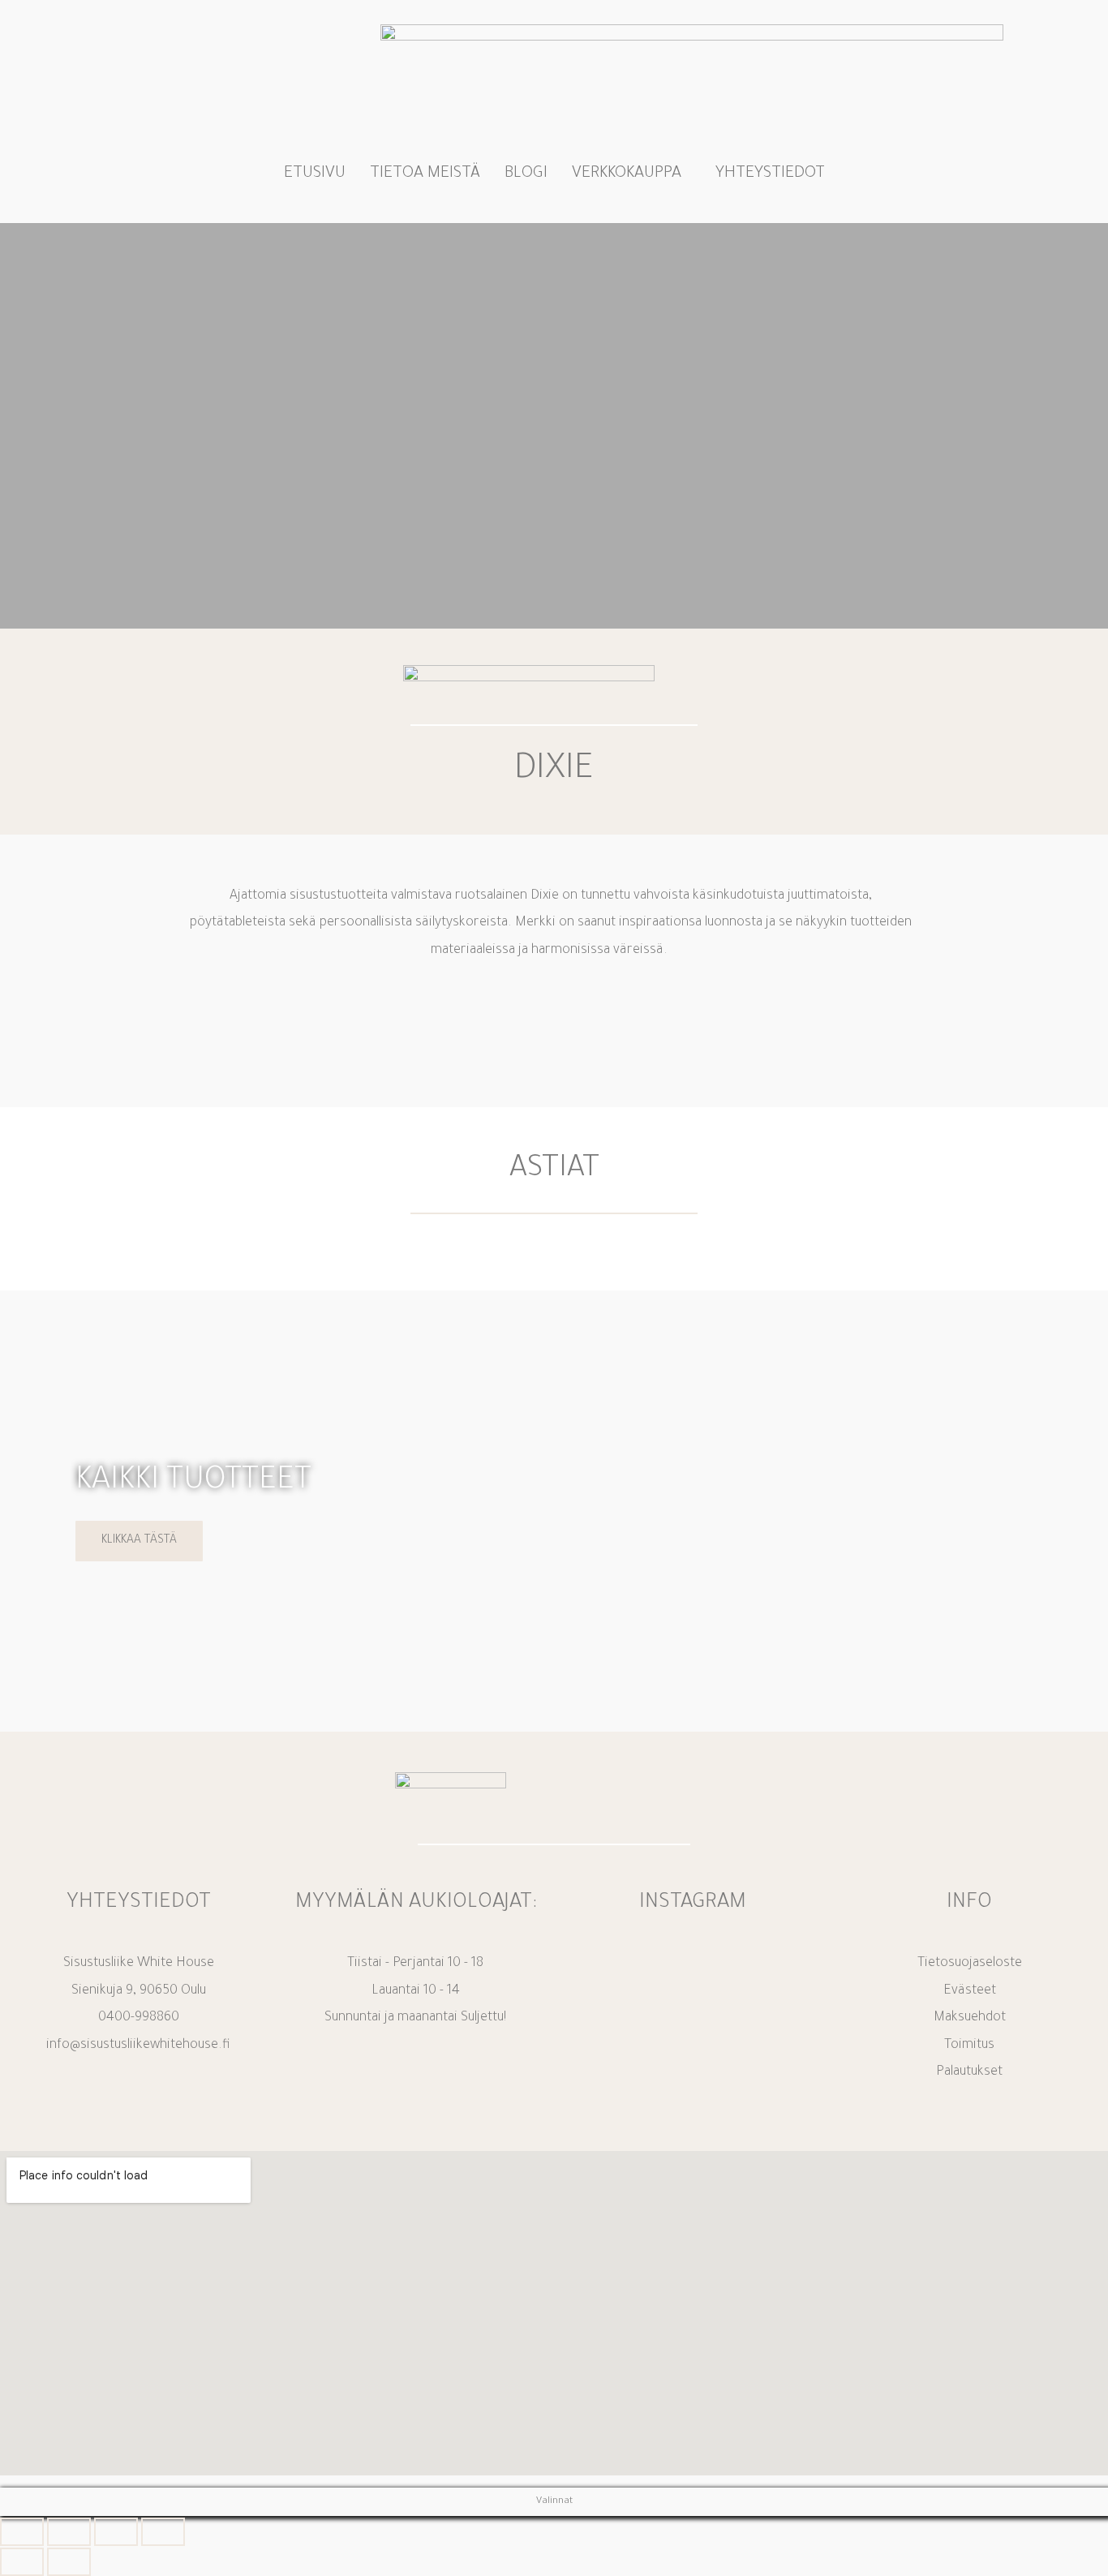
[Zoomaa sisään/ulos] (22, 2532)
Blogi (526, 174)
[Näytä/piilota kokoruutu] (69, 2532)
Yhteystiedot (770, 174)
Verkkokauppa (627, 174)
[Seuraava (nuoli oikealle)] (69, 2562)
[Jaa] (116, 2532)
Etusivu (315, 174)
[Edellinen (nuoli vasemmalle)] (22, 2562)
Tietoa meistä (425, 174)
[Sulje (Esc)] (163, 2532)
